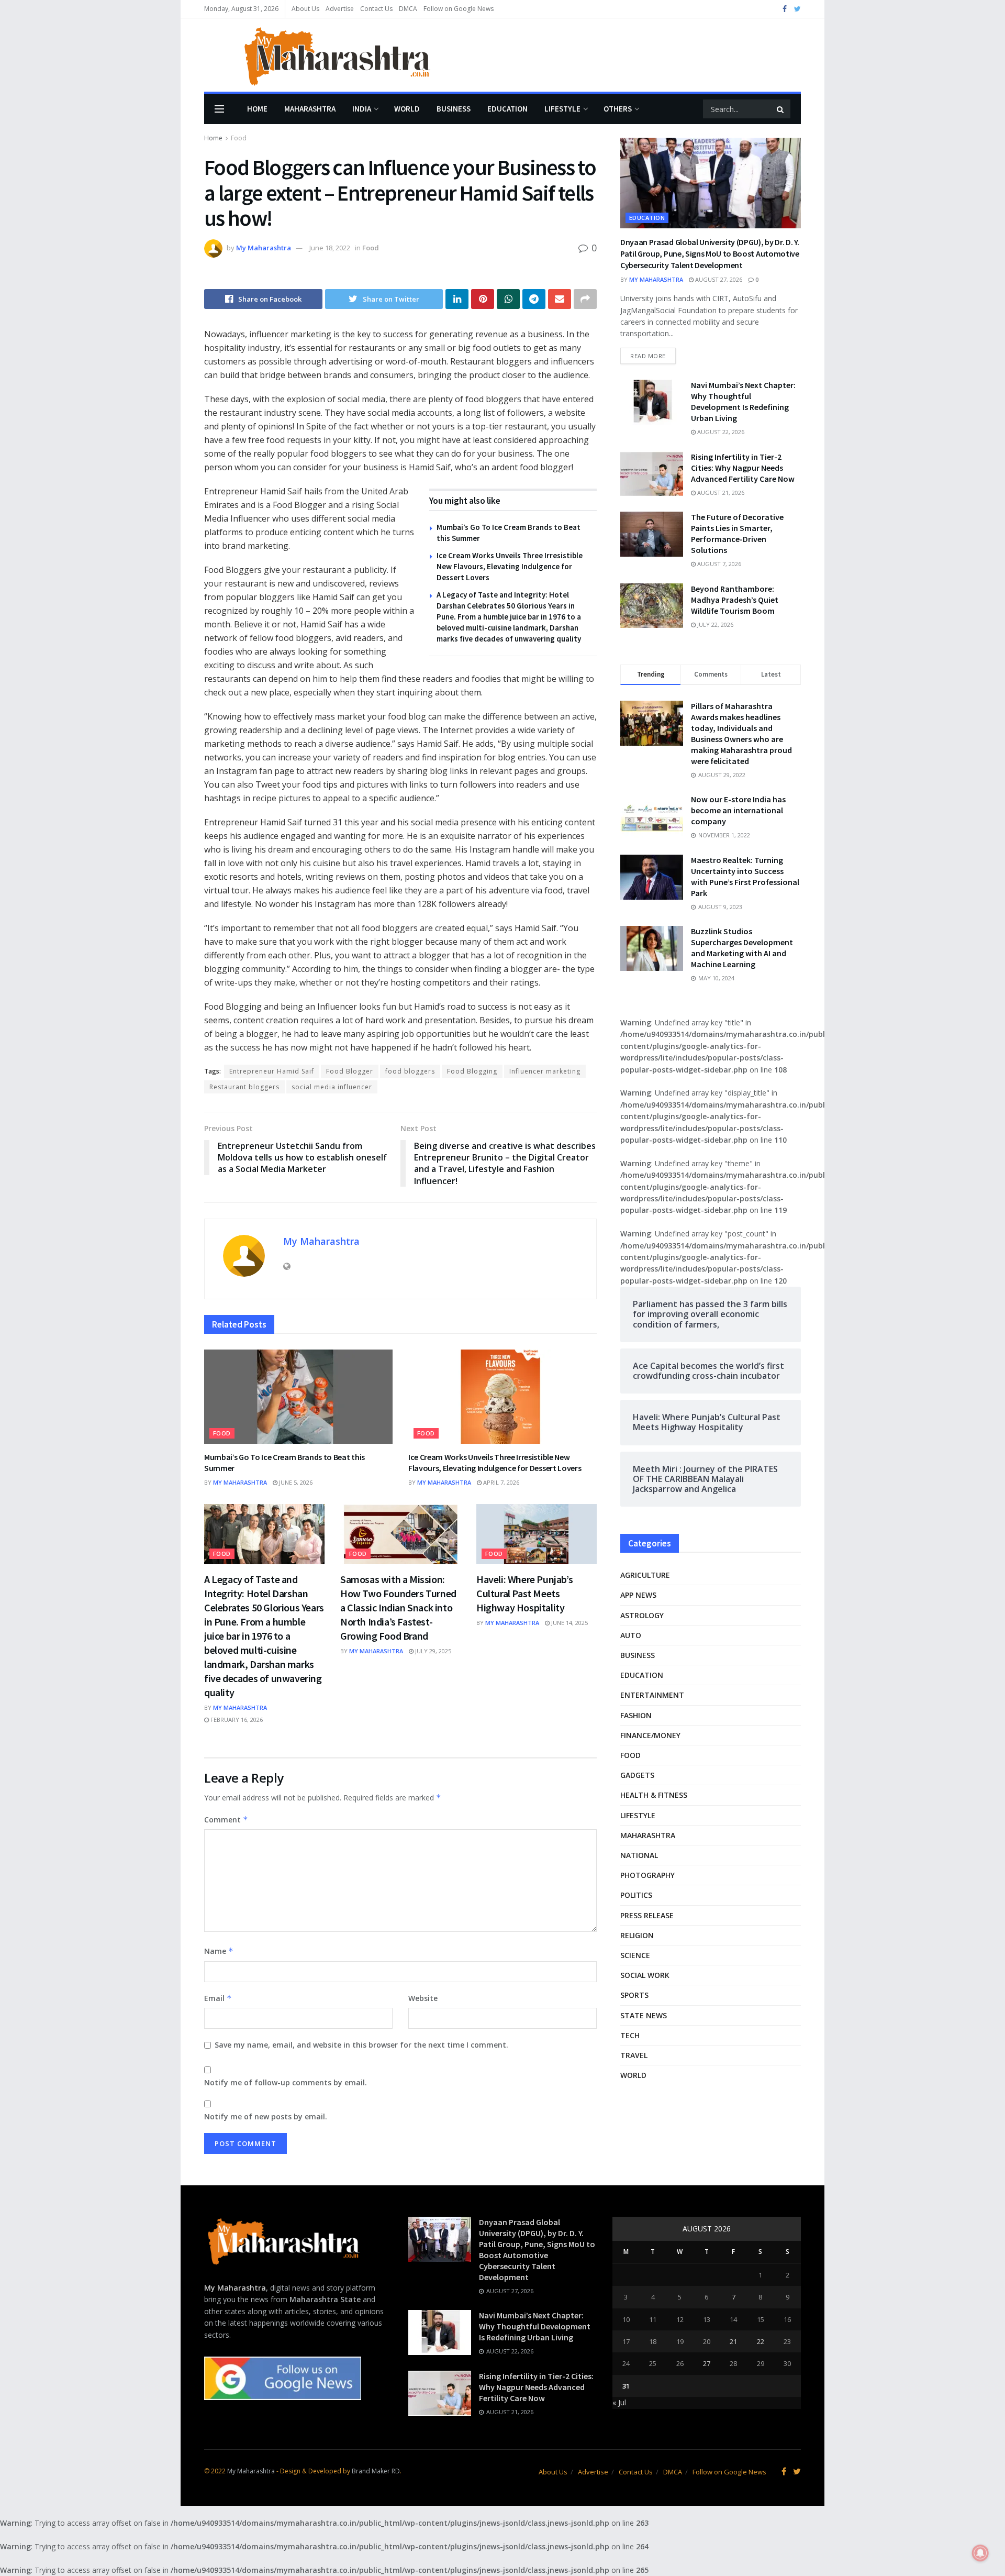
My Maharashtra (264, 248)
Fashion (636, 1715)
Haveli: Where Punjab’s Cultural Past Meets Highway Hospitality (524, 1593)
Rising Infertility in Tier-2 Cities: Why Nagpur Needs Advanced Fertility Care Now (743, 468)
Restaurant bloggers (244, 1087)
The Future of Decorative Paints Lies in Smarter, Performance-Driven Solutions (737, 533)
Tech (630, 2035)
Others (618, 109)
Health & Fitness (654, 1795)
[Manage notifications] (980, 2553)
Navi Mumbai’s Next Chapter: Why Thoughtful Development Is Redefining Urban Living (743, 401)
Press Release (647, 1915)
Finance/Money (650, 1735)
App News (638, 1595)
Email (218, 1998)
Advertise (340, 9)
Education (507, 109)
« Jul (619, 2402)
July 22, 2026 (714, 624)
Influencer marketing (545, 1071)
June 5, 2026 (295, 1482)
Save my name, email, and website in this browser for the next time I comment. (361, 2045)
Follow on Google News (459, 9)
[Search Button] (781, 109)
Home (257, 109)
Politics (636, 1895)
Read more (648, 356)
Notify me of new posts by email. (266, 2116)
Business (454, 109)
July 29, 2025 (432, 1651)
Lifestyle (562, 109)
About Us (305, 9)
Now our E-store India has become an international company (738, 810)
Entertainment (652, 1695)
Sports (634, 1995)
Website (423, 1998)
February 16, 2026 (236, 1720)
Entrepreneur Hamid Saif (272, 1071)
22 (761, 2341)
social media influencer (332, 1087)
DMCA (408, 9)
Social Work (645, 1975)
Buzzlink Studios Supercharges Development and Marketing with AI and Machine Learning (742, 948)
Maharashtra (310, 109)
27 (707, 2363)
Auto (631, 1635)
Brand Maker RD (376, 2471)
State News (644, 2015)
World (407, 109)
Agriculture (645, 1575)
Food (239, 138)
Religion (637, 1935)
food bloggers (410, 1071)
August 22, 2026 (720, 432)
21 (733, 2341)
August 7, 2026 (718, 564)
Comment (226, 1820)
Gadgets (637, 1775)
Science (635, 1955)
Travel (634, 2055)
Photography (647, 1875)
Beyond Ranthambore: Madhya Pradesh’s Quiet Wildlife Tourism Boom (735, 600)
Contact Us (376, 9)
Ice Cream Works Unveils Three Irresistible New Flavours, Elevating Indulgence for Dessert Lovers (510, 566)
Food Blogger (350, 1071)
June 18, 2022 (330, 248)
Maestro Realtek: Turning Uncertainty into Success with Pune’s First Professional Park (745, 876)
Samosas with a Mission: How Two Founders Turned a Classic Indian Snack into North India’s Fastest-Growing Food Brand (398, 1607)
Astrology (642, 1615)
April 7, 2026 (500, 1482)
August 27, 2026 (718, 279)
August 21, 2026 (720, 493)
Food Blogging (472, 1071)
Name (219, 1951)
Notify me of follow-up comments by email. (286, 2082)
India (362, 109)
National (639, 1855)
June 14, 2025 (569, 1623)
